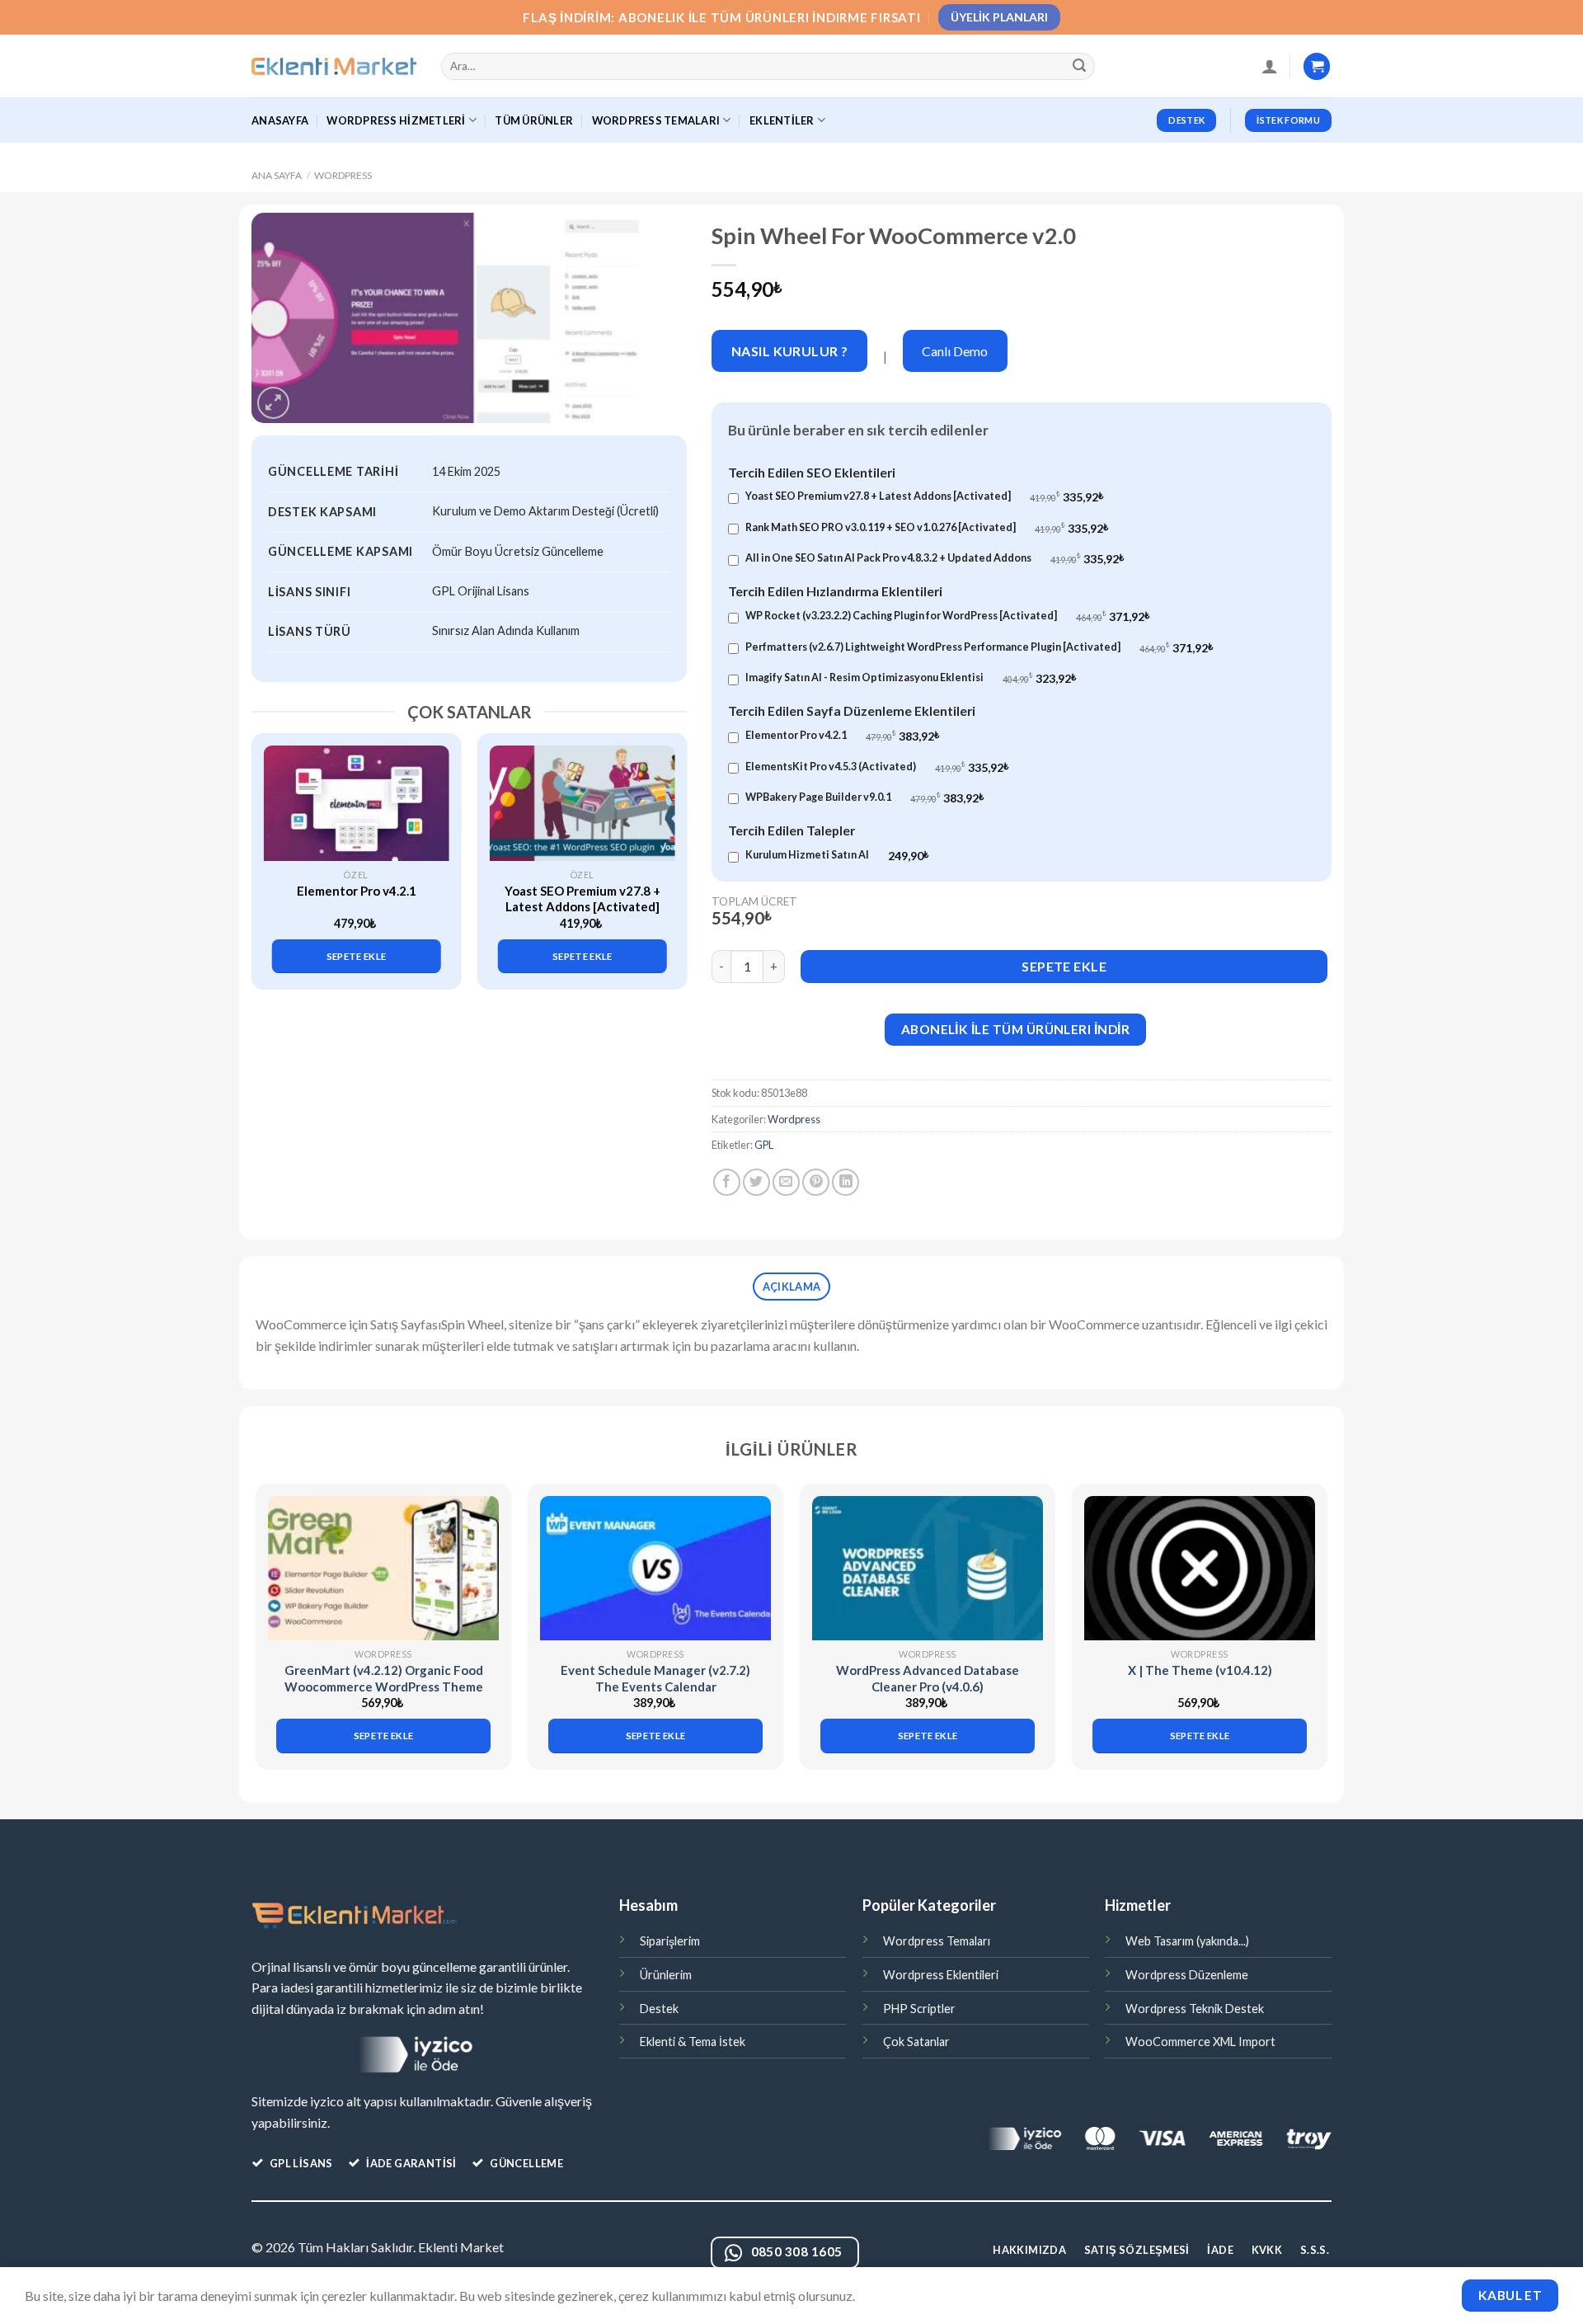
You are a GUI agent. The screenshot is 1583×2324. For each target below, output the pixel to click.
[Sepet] (1317, 66)
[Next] (665, 847)
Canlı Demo (955, 351)
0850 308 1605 (797, 2251)
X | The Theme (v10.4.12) (1200, 1670)
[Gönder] (1080, 67)
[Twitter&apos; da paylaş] (756, 1182)
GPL (764, 1145)
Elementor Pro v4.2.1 (357, 891)
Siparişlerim (670, 1941)
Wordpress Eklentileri (941, 1975)
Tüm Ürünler (534, 120)
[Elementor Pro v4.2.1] (357, 803)
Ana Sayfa (277, 175)
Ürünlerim (666, 1975)
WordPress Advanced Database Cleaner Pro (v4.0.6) (928, 1678)
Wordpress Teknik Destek (1195, 2009)
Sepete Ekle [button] (357, 956)
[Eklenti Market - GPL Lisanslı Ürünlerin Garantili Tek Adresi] (334, 67)
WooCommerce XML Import (1200, 2042)
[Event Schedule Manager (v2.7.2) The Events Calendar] (655, 1568)
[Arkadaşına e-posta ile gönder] (786, 1182)
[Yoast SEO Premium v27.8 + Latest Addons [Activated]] (582, 803)
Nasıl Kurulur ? (790, 351)
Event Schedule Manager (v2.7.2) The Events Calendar (655, 1678)
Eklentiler (782, 120)
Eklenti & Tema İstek (693, 2042)
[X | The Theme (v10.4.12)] (1200, 1568)
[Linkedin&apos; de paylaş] (846, 1182)
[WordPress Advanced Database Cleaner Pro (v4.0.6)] (928, 1568)
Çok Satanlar (916, 2042)
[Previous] (273, 847)
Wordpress (343, 175)
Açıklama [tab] (791, 1287)
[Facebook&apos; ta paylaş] (727, 1182)
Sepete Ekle (1064, 966)
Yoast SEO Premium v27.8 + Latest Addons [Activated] (582, 899)
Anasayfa (280, 120)
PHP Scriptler (919, 2009)
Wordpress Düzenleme (1187, 1975)
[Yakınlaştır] (273, 403)
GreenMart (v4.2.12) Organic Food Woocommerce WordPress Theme (384, 1678)
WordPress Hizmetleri (396, 120)
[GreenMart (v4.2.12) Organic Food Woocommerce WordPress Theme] (383, 1568)
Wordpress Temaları (937, 1941)
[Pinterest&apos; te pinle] (816, 1182)
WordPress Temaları (656, 120)
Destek (659, 2009)
